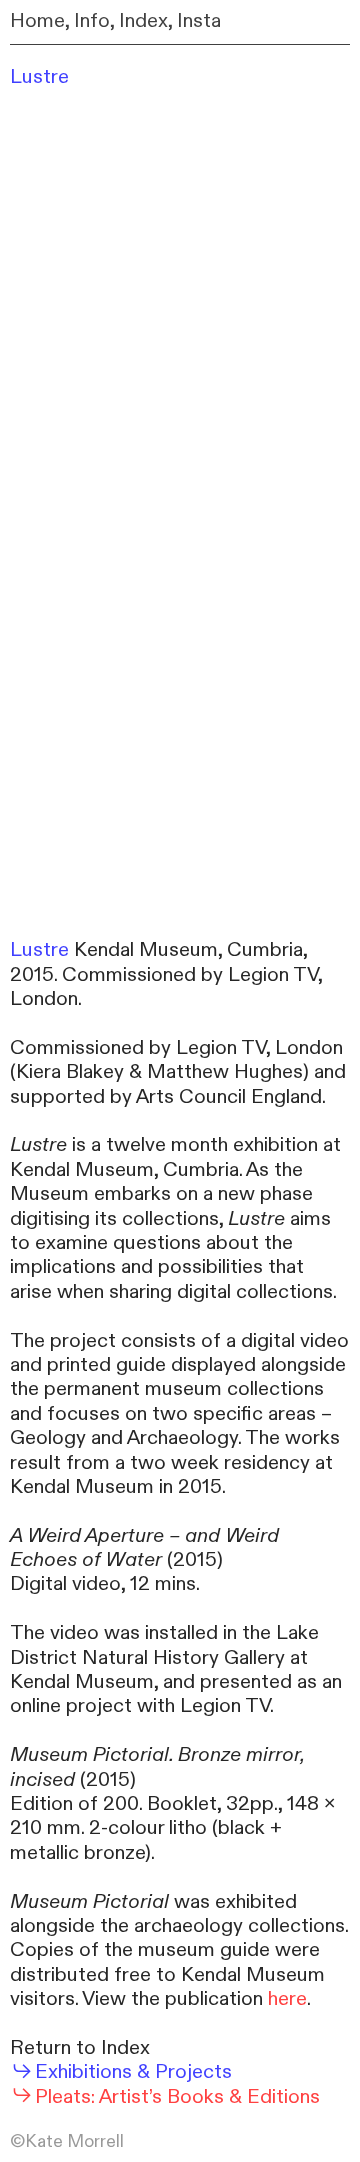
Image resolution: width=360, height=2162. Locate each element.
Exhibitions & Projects (133, 2071)
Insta (199, 20)
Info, (94, 20)
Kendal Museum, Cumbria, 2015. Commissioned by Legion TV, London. (166, 974)
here (287, 1998)
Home (37, 20)
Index (143, 20)
